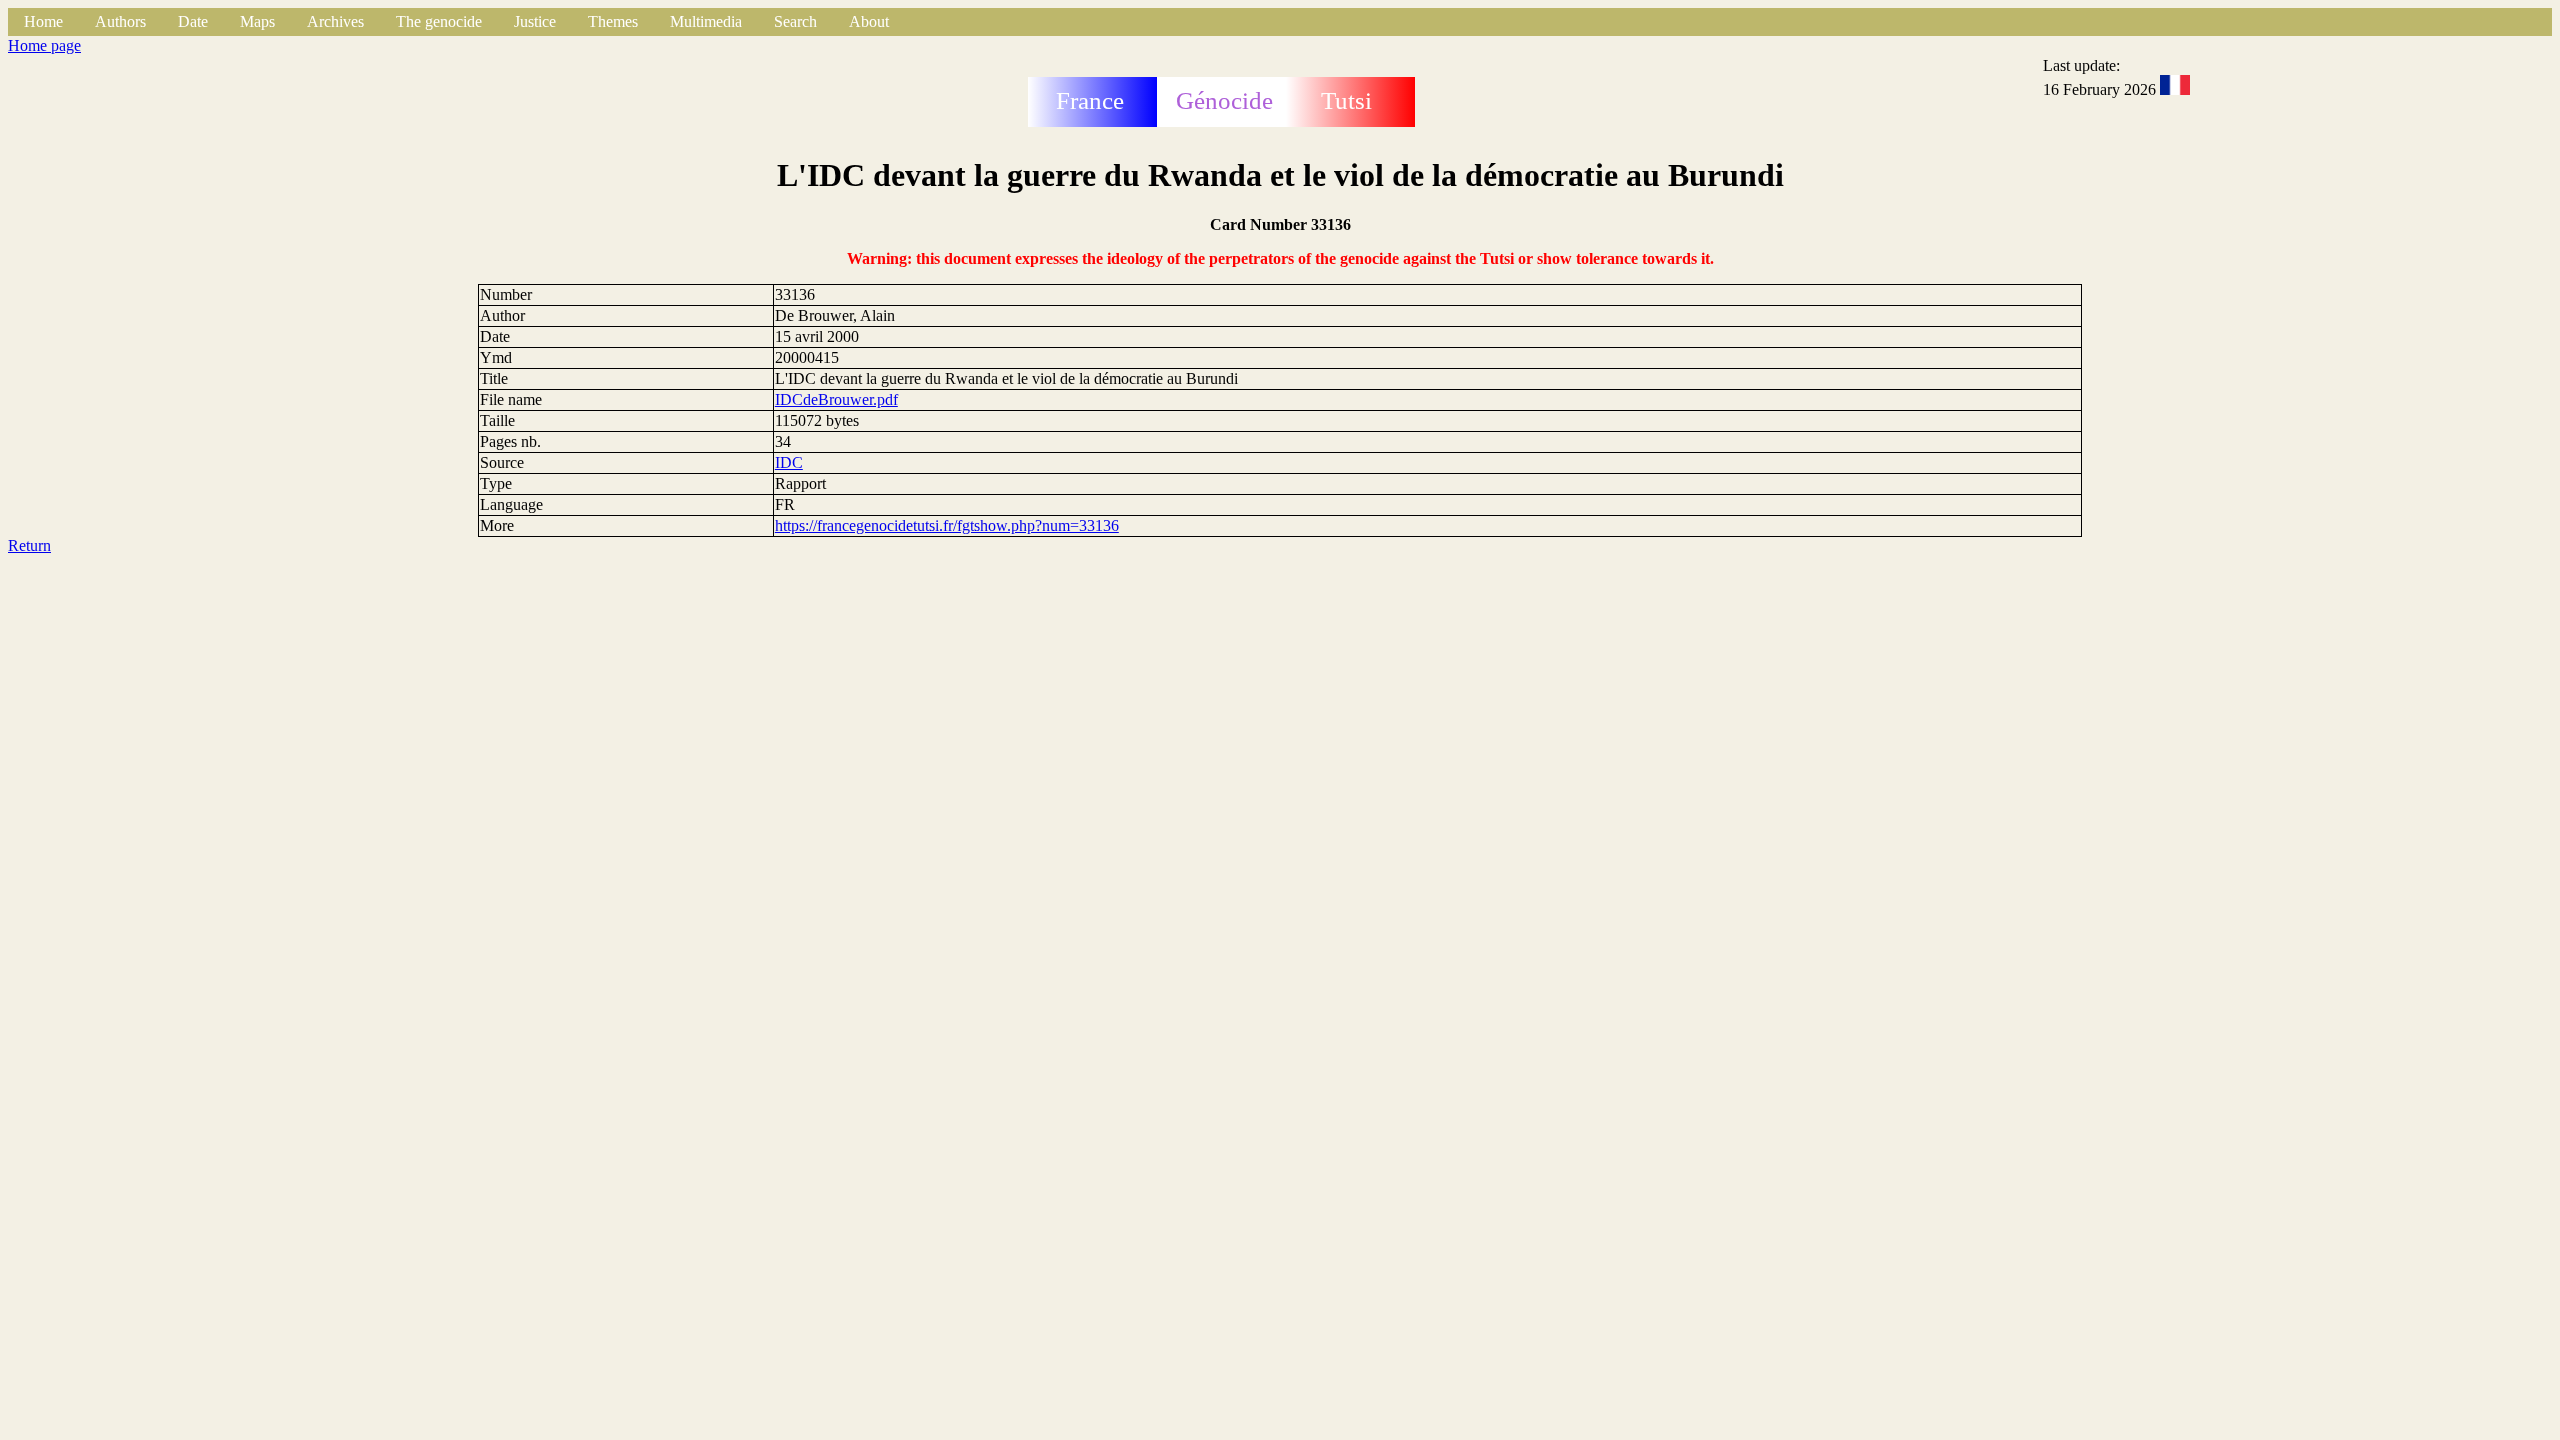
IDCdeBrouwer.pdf (836, 399)
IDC (789, 462)
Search (795, 21)
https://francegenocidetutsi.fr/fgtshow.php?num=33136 (947, 525)
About (869, 21)
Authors (120, 21)
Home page (44, 45)
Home (43, 21)
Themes (613, 21)
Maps (257, 21)
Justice (535, 21)
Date (193, 21)
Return (29, 545)
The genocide (439, 21)
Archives (335, 21)
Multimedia (706, 21)
